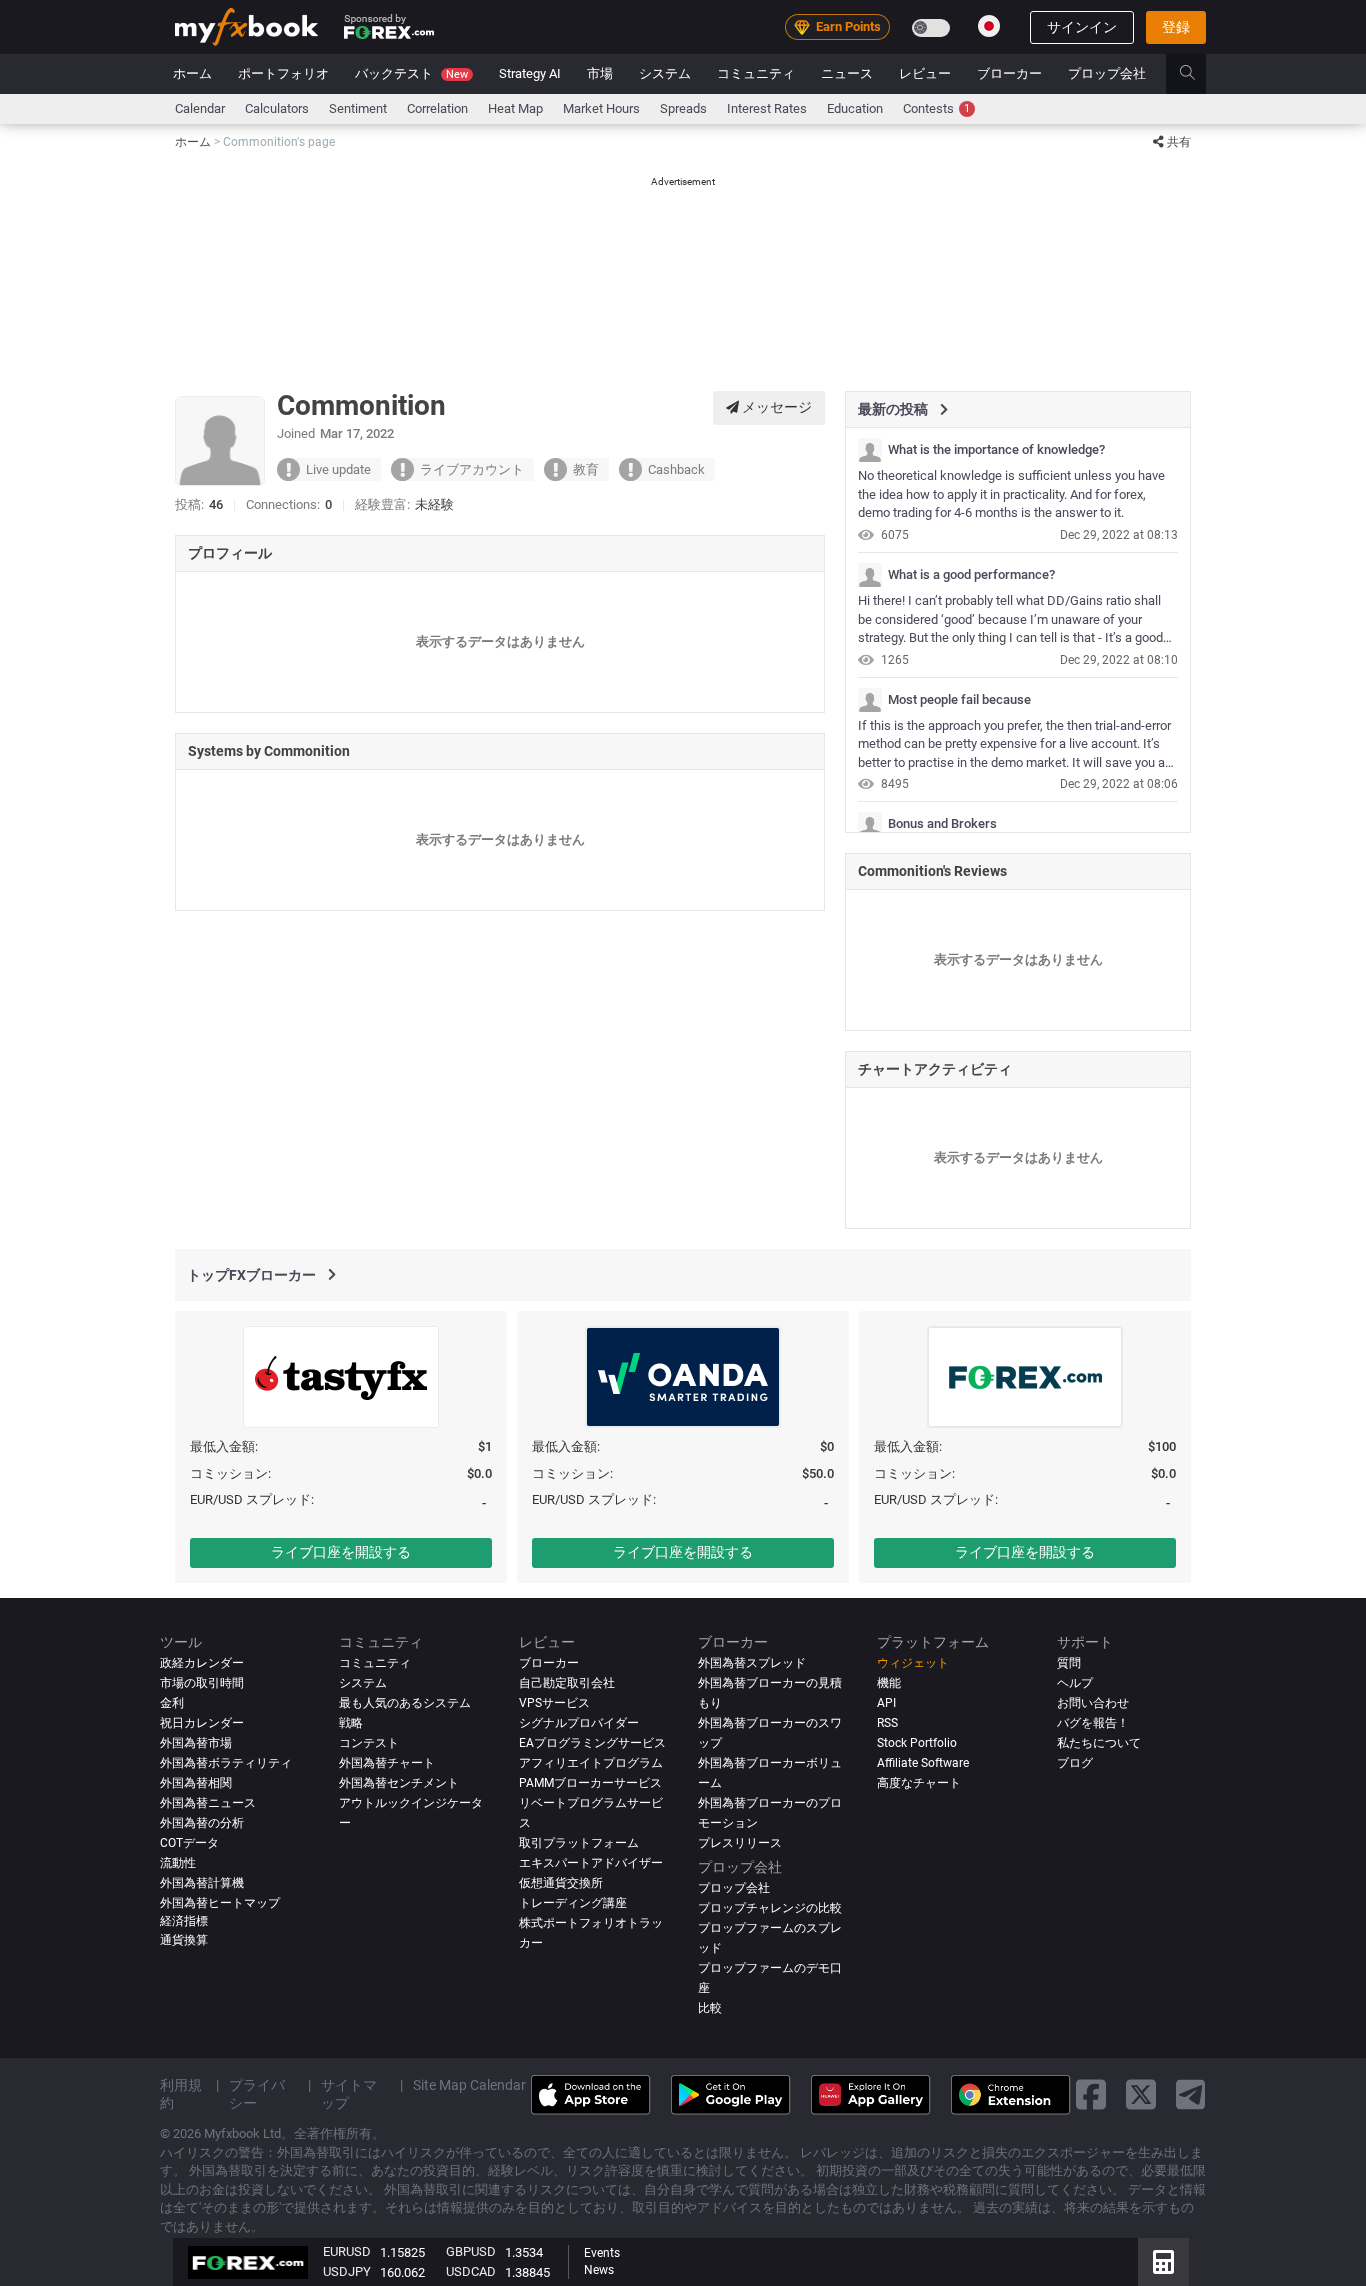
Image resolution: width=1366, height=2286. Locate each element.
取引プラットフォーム (579, 1843)
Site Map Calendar (469, 2084)
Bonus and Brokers (942, 824)
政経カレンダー (202, 1663)
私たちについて (1099, 1743)
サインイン (1082, 27)
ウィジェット (913, 1663)
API (886, 1703)
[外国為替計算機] (1163, 2262)
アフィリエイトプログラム (591, 1763)
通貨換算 (184, 1940)
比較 (710, 2007)
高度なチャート (919, 1783)
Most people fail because (959, 700)
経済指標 (184, 1920)
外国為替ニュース (208, 1803)
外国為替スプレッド (752, 1663)
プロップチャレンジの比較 (770, 1908)
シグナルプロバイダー (579, 1723)
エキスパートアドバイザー (591, 1863)
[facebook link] (1091, 2094)
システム (665, 73)
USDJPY (347, 2271)
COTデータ (189, 1843)
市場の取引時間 (202, 1683)
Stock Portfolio (917, 1743)
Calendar (200, 108)
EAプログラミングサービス (592, 1743)
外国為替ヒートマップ (220, 1903)
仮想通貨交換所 (561, 1883)
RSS (887, 1723)
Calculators (277, 108)
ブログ (1075, 1763)
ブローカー (1009, 73)
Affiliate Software (923, 1763)
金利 (172, 1703)
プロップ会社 (1107, 73)
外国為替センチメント (399, 1783)
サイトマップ (349, 2093)
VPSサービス (554, 1703)
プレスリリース (740, 1843)
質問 (1069, 1663)
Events (602, 2253)
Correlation (437, 108)
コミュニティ (756, 73)
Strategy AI (530, 73)
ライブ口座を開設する (341, 1552)
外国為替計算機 (202, 1883)
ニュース (847, 73)
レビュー (925, 73)
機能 (889, 1683)
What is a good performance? (971, 575)
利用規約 (181, 2093)
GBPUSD (471, 2251)
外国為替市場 (196, 1743)
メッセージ (775, 407)
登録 (1176, 27)
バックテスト (411, 73)
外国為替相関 (196, 1783)
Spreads (683, 108)
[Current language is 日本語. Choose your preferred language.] (989, 26)
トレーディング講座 (573, 1903)
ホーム (192, 73)
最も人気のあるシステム (405, 1703)
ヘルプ (1075, 1683)
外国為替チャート (387, 1763)
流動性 (178, 1863)
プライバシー (257, 2093)
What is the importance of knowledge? (996, 450)
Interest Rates (767, 108)
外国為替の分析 (202, 1823)
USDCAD (471, 2271)
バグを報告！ (1093, 1723)
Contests (936, 108)
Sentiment (358, 108)
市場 (600, 73)
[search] (1198, 74)
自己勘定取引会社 (567, 1683)
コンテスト (369, 1743)
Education (855, 108)
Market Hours (601, 108)
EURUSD (347, 2251)
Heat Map (515, 108)
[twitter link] (1141, 2094)
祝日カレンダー (202, 1723)
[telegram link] (1191, 2094)
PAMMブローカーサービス (590, 1783)
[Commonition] (870, 450)
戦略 (351, 1723)
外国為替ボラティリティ (226, 1763)
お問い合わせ (1093, 1703)
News (599, 2270)
